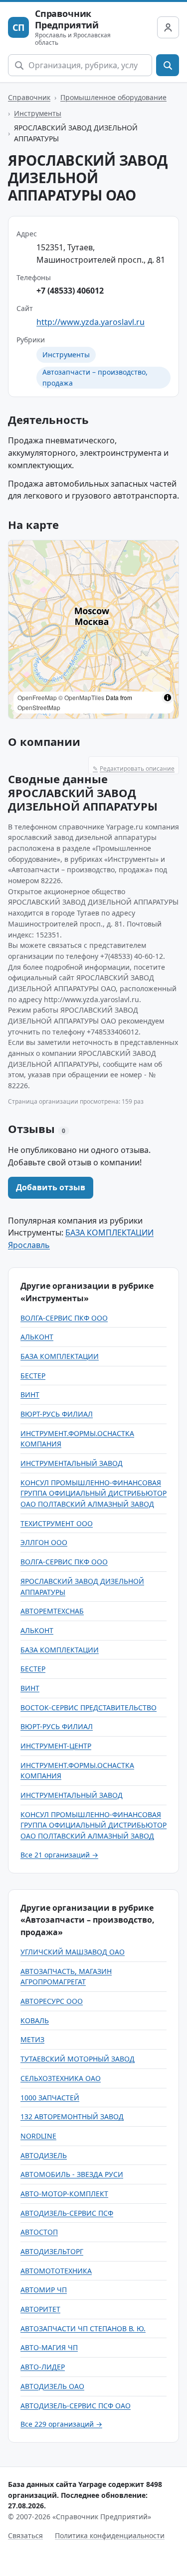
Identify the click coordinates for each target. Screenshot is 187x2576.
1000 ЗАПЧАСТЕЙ (50, 2098)
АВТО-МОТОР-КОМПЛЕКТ (64, 2194)
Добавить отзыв (51, 1187)
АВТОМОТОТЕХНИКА (56, 2271)
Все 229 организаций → (61, 2424)
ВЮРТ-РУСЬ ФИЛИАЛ (57, 1414)
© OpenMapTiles (81, 697)
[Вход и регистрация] (168, 27)
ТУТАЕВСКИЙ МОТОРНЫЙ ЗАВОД (78, 2059)
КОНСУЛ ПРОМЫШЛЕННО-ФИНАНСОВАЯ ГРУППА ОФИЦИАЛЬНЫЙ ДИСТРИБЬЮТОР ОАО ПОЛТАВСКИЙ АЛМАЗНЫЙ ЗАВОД (93, 1493)
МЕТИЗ (32, 2039)
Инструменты (38, 113)
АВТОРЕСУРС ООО (52, 2001)
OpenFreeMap (37, 697)
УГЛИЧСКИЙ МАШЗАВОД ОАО (73, 1952)
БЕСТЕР (33, 1376)
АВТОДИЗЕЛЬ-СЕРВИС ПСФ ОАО (76, 2406)
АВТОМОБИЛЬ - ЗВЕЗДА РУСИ (72, 2174)
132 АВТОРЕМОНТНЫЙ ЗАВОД (72, 2116)
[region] (93, 629)
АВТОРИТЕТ (40, 2309)
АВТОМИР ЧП (44, 2290)
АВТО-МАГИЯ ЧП (49, 2347)
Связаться (25, 2535)
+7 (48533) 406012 (70, 291)
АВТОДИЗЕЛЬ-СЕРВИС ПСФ (67, 2213)
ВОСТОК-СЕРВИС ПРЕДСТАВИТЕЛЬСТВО (89, 1707)
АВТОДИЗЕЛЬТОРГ (52, 2251)
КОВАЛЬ (35, 2020)
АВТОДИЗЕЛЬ (44, 2155)
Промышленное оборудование (113, 97)
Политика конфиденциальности (110, 2535)
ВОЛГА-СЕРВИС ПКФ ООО (64, 1318)
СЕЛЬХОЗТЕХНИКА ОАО (61, 2078)
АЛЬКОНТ (37, 1337)
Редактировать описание (134, 769)
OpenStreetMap (39, 707)
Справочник (29, 97)
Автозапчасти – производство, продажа (95, 377)
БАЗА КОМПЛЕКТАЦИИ (60, 1356)
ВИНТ (30, 1394)
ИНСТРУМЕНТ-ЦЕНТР (56, 1746)
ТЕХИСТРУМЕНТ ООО (57, 1523)
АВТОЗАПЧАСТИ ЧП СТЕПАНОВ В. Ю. (83, 2328)
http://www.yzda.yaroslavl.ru (91, 322)
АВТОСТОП (39, 2232)
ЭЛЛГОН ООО (44, 1542)
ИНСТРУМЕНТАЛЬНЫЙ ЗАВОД (72, 1463)
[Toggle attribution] (168, 698)
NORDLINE (38, 2136)
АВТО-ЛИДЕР (43, 2367)
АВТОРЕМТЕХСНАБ (52, 1611)
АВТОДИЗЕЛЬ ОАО (52, 2386)
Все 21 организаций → (59, 1855)
